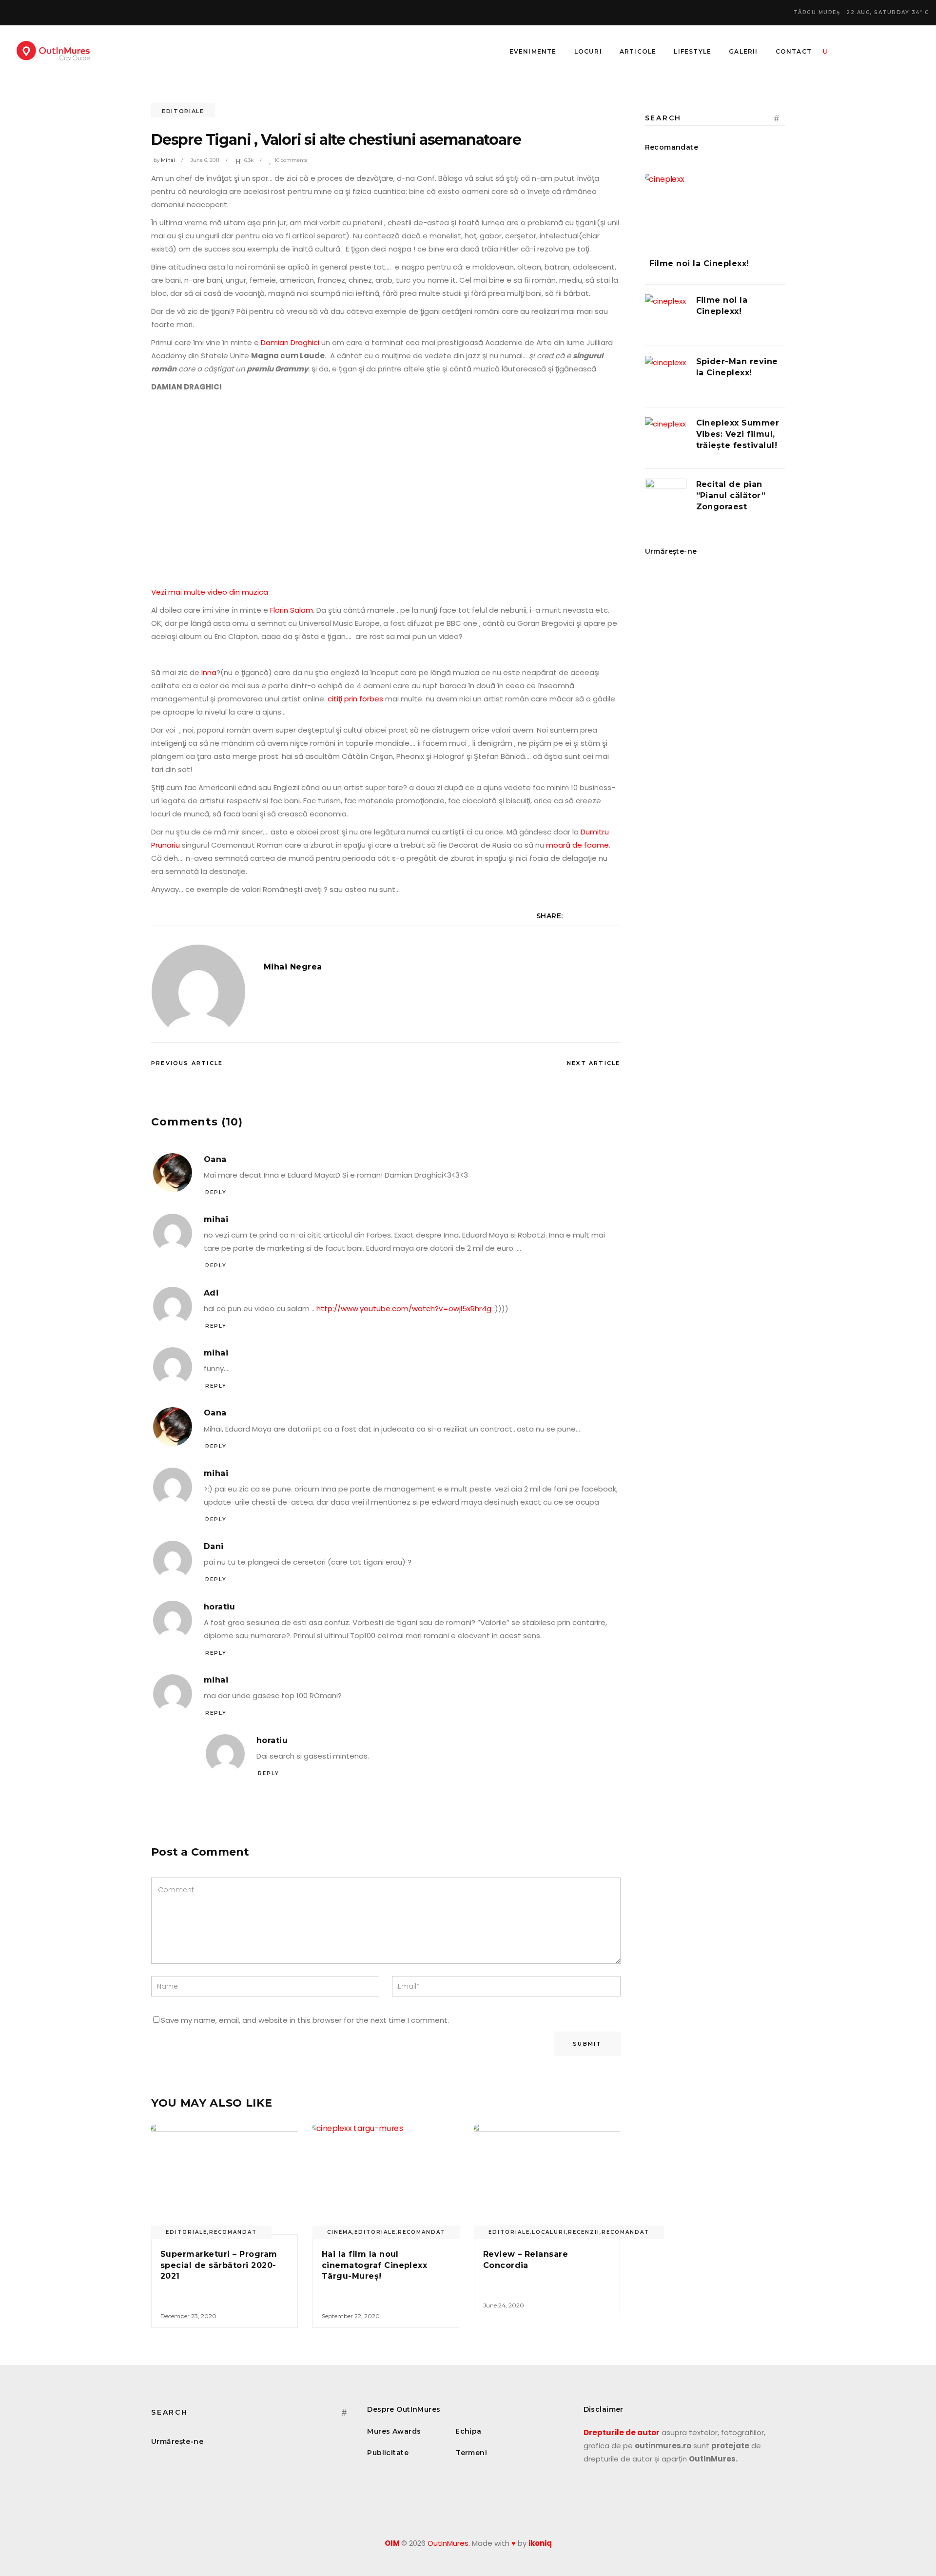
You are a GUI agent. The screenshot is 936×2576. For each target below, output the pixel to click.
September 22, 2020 (351, 2316)
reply (216, 1192)
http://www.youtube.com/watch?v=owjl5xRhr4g (404, 1308)
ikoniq (540, 2543)
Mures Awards (394, 2431)
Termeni (471, 2453)
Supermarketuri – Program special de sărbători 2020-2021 (219, 2265)
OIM (392, 2543)
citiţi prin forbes (355, 699)
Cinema (340, 2232)
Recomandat (233, 2232)
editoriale (183, 111)
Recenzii (584, 2232)
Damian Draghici (290, 342)
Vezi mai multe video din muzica (210, 592)
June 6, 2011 (205, 160)
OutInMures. (449, 2543)
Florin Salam (292, 610)
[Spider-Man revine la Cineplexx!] (666, 377)
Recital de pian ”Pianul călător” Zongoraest (731, 495)
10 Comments (291, 160)
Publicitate (388, 2453)
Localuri (549, 2232)
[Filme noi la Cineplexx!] (715, 209)
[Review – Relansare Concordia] (547, 2180)
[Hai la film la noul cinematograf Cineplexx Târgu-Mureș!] (386, 2180)
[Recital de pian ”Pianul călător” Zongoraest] (666, 499)
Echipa (468, 2431)
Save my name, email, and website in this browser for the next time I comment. (305, 2020)
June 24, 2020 (504, 2305)
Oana (215, 1159)
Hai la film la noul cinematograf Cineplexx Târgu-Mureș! (375, 2265)
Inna (209, 672)
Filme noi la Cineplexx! (699, 263)
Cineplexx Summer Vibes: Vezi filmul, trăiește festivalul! (738, 434)
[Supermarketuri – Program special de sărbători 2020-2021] (224, 2180)
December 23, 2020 (188, 2316)
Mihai (168, 160)
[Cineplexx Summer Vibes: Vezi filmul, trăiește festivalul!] (666, 438)
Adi (211, 1293)
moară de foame (577, 845)
